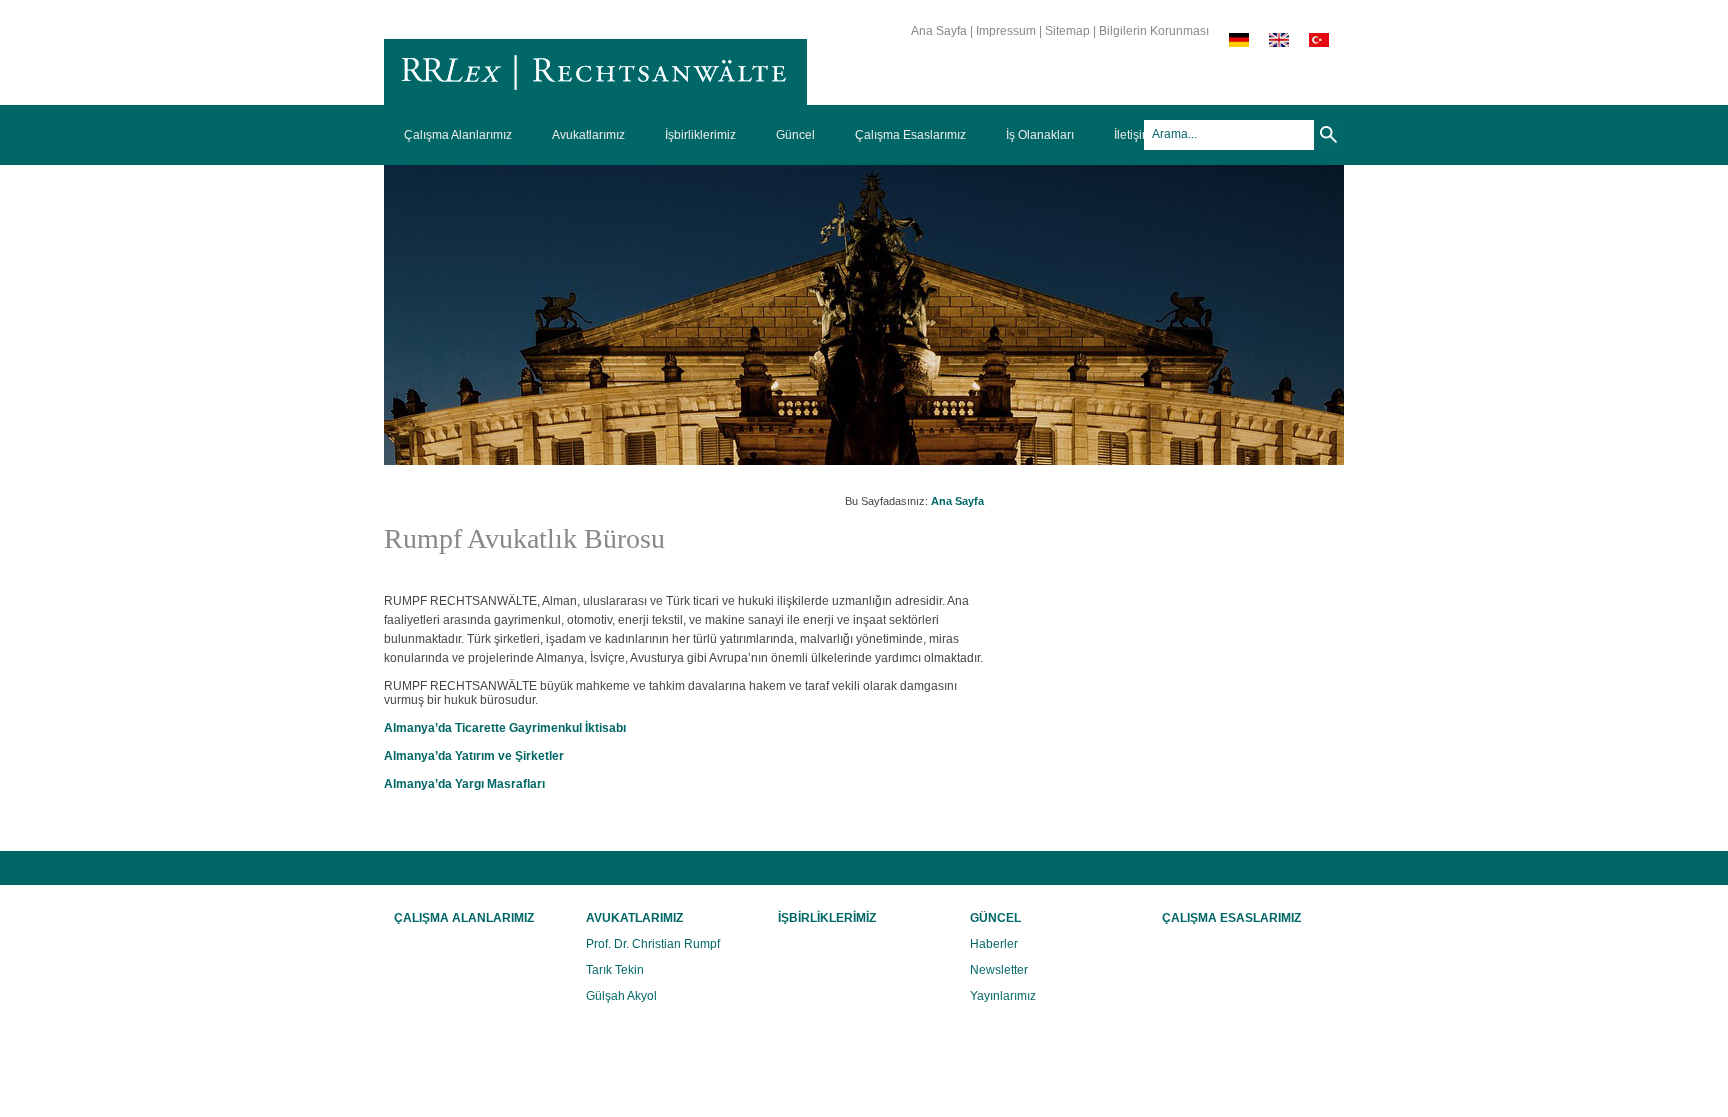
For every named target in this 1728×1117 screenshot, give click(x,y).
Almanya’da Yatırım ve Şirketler (474, 756)
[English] (1279, 43)
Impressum (1006, 31)
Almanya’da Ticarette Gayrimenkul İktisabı (505, 728)
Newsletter (999, 970)
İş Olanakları (1040, 135)
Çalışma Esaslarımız (910, 135)
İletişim (1133, 135)
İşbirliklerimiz (700, 135)
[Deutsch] (1239, 43)
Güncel (795, 135)
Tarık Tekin (615, 970)
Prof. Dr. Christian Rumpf (653, 944)
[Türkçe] (1319, 43)
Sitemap (1067, 31)
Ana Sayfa (939, 31)
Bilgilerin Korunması (1154, 31)
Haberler (994, 944)
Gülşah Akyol (621, 996)
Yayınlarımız (1003, 996)
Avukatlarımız (588, 135)
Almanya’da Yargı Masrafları (464, 784)
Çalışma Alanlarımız (458, 135)
